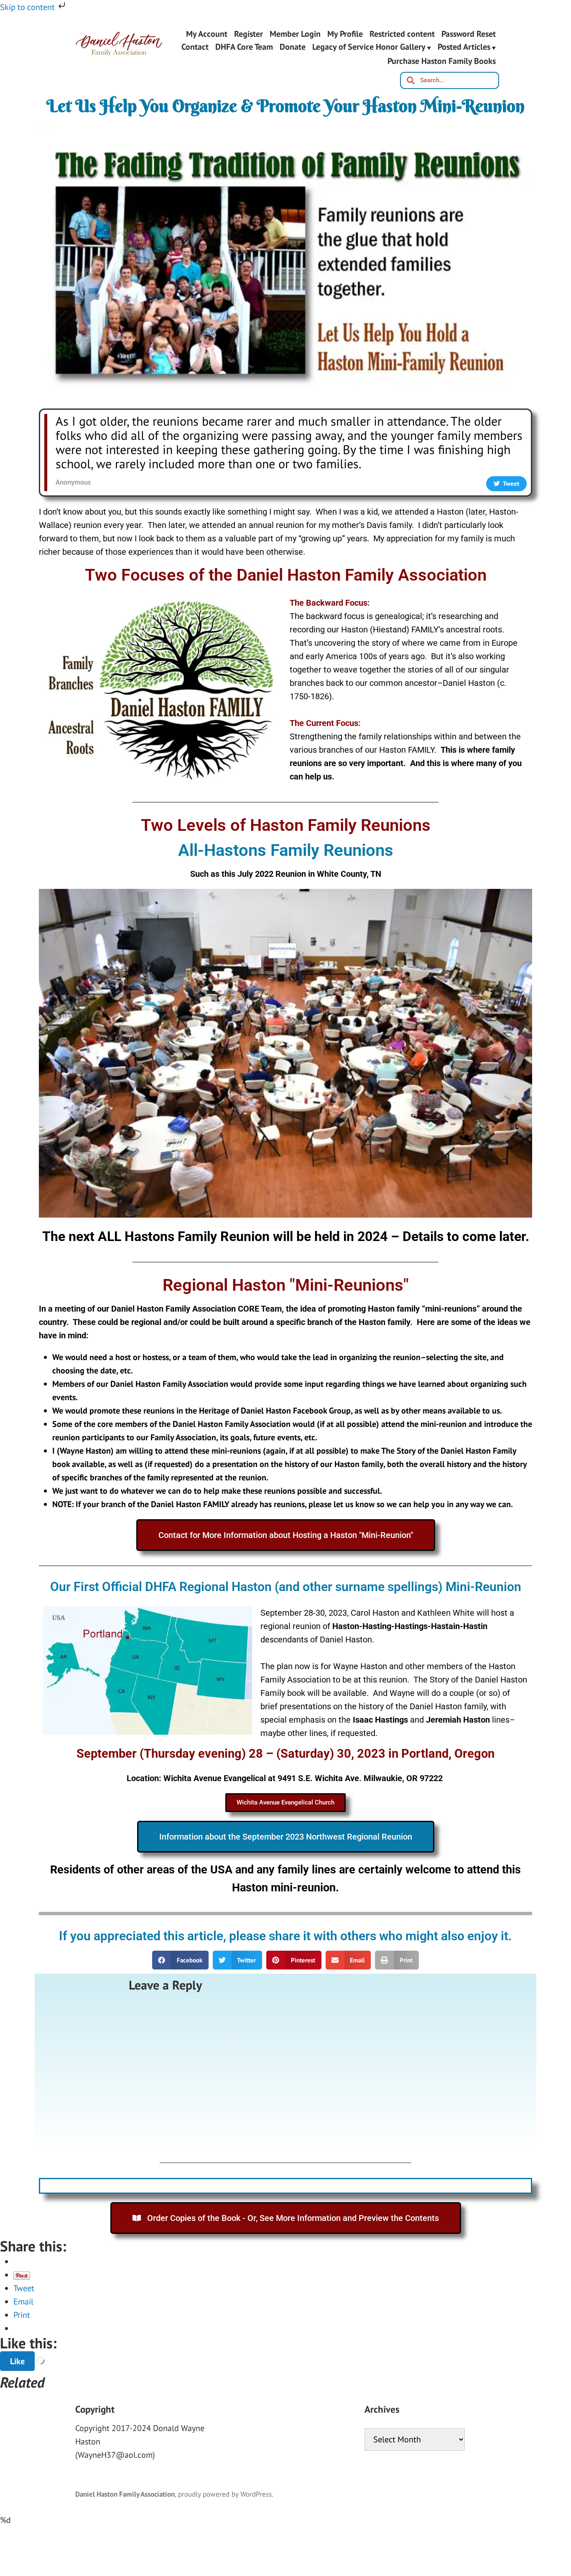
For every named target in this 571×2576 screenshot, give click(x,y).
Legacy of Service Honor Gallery (369, 48)
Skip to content (28, 7)
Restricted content (402, 34)
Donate (293, 48)
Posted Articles (464, 48)
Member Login (295, 34)
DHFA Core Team (244, 48)
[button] (180, 1960)
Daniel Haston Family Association (125, 2494)
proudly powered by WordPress (225, 2494)
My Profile (345, 34)
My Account (207, 34)
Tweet (24, 2288)
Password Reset (469, 34)
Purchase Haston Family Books (442, 61)
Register (249, 34)
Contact (195, 48)
